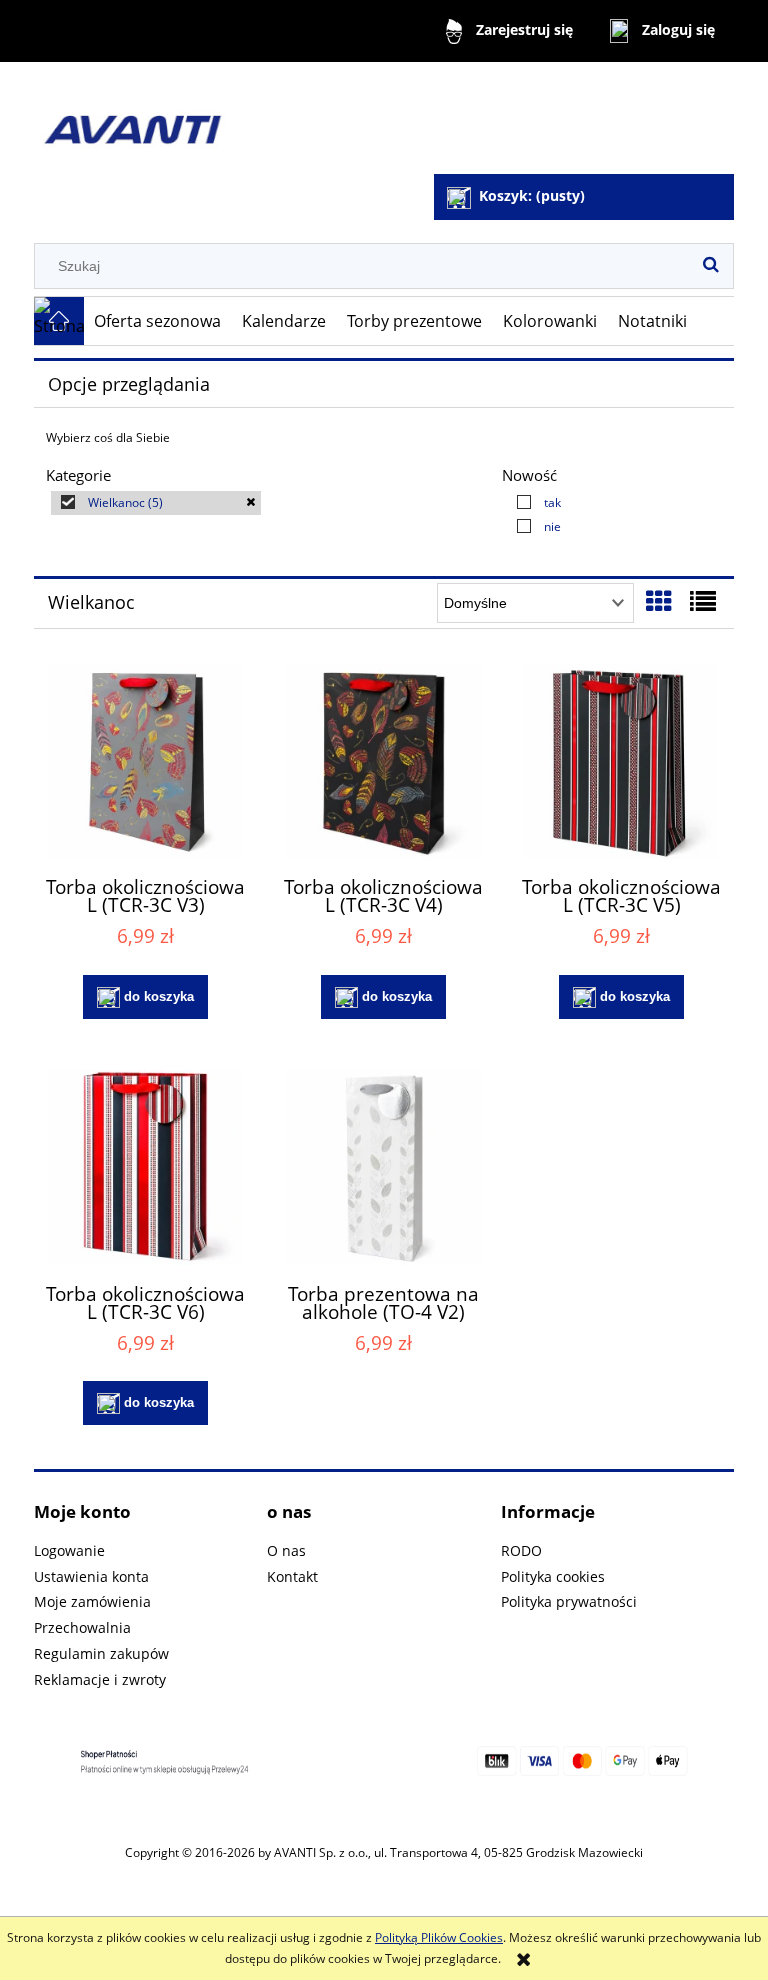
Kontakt (292, 1576)
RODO (521, 1550)
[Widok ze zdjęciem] (659, 601)
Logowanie (69, 1550)
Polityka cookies (553, 1576)
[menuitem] (158, 321)
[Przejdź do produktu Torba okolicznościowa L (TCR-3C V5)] (621, 761)
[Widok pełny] (703, 601)
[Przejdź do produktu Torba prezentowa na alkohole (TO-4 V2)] (383, 1167)
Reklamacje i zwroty (100, 1679)
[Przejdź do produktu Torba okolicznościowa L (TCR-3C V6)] (145, 1167)
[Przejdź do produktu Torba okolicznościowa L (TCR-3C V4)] (383, 761)
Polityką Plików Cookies (439, 1937)
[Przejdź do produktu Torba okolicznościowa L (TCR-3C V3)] (145, 761)
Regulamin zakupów (101, 1653)
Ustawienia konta (91, 1576)
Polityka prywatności (569, 1601)
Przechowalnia (82, 1627)
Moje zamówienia (92, 1601)
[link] (156, 503)
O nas (286, 1550)
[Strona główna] (259, 120)
